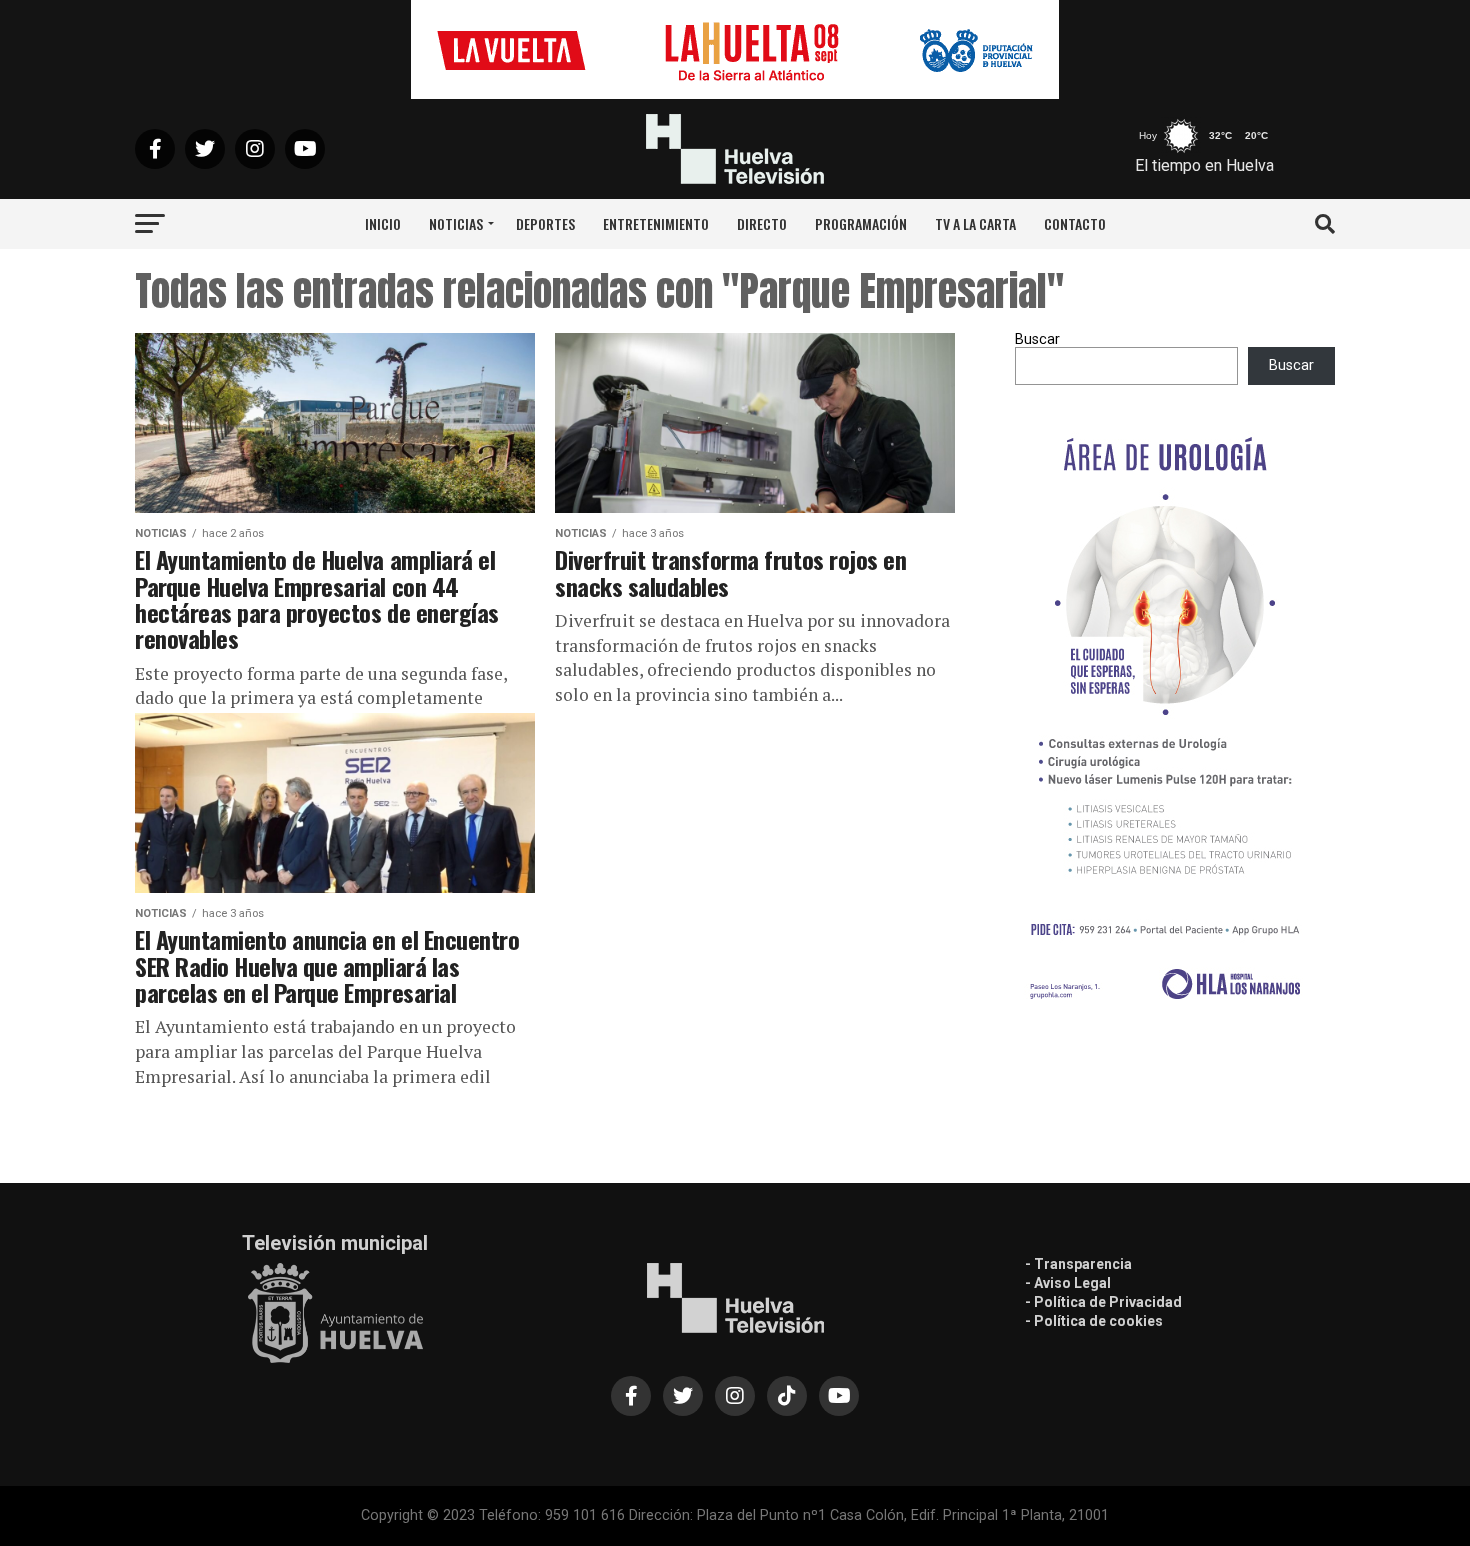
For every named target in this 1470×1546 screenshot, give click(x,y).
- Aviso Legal (1068, 1283)
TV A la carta (975, 223)
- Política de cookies (1094, 1321)
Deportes (545, 223)
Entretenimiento (656, 223)
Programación (861, 223)
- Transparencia (1078, 1264)
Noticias (456, 223)
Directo (762, 223)
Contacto (1075, 223)
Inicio (383, 223)
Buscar (1037, 339)
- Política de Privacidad (1103, 1302)
